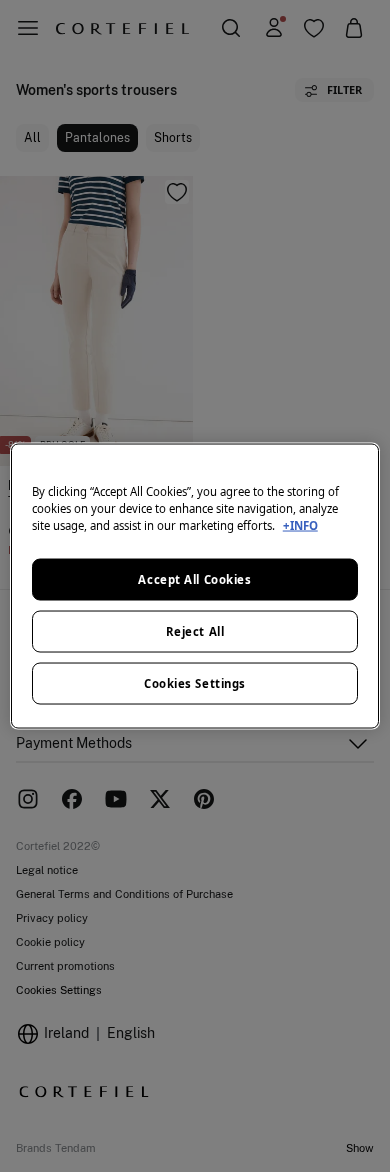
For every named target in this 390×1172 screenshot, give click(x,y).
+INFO (300, 525)
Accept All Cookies (194, 579)
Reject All (195, 631)
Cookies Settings (195, 683)
